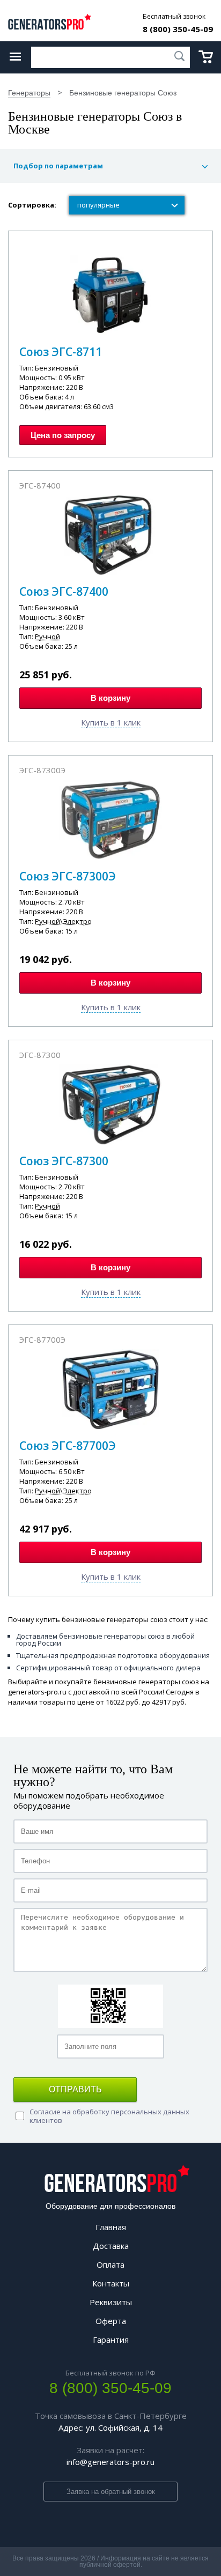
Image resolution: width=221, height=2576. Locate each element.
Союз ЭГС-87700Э (68, 1446)
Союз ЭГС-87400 (64, 591)
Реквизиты (111, 2302)
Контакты (111, 2283)
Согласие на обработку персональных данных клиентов (109, 2116)
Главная (111, 2227)
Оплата (110, 2264)
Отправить (75, 2089)
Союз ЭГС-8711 (61, 352)
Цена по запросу (63, 435)
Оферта (111, 2321)
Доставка (111, 2246)
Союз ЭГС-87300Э (68, 876)
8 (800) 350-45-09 (178, 29)
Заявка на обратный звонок (111, 2492)
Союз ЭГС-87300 (64, 1161)
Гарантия (111, 2340)
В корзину (110, 698)
